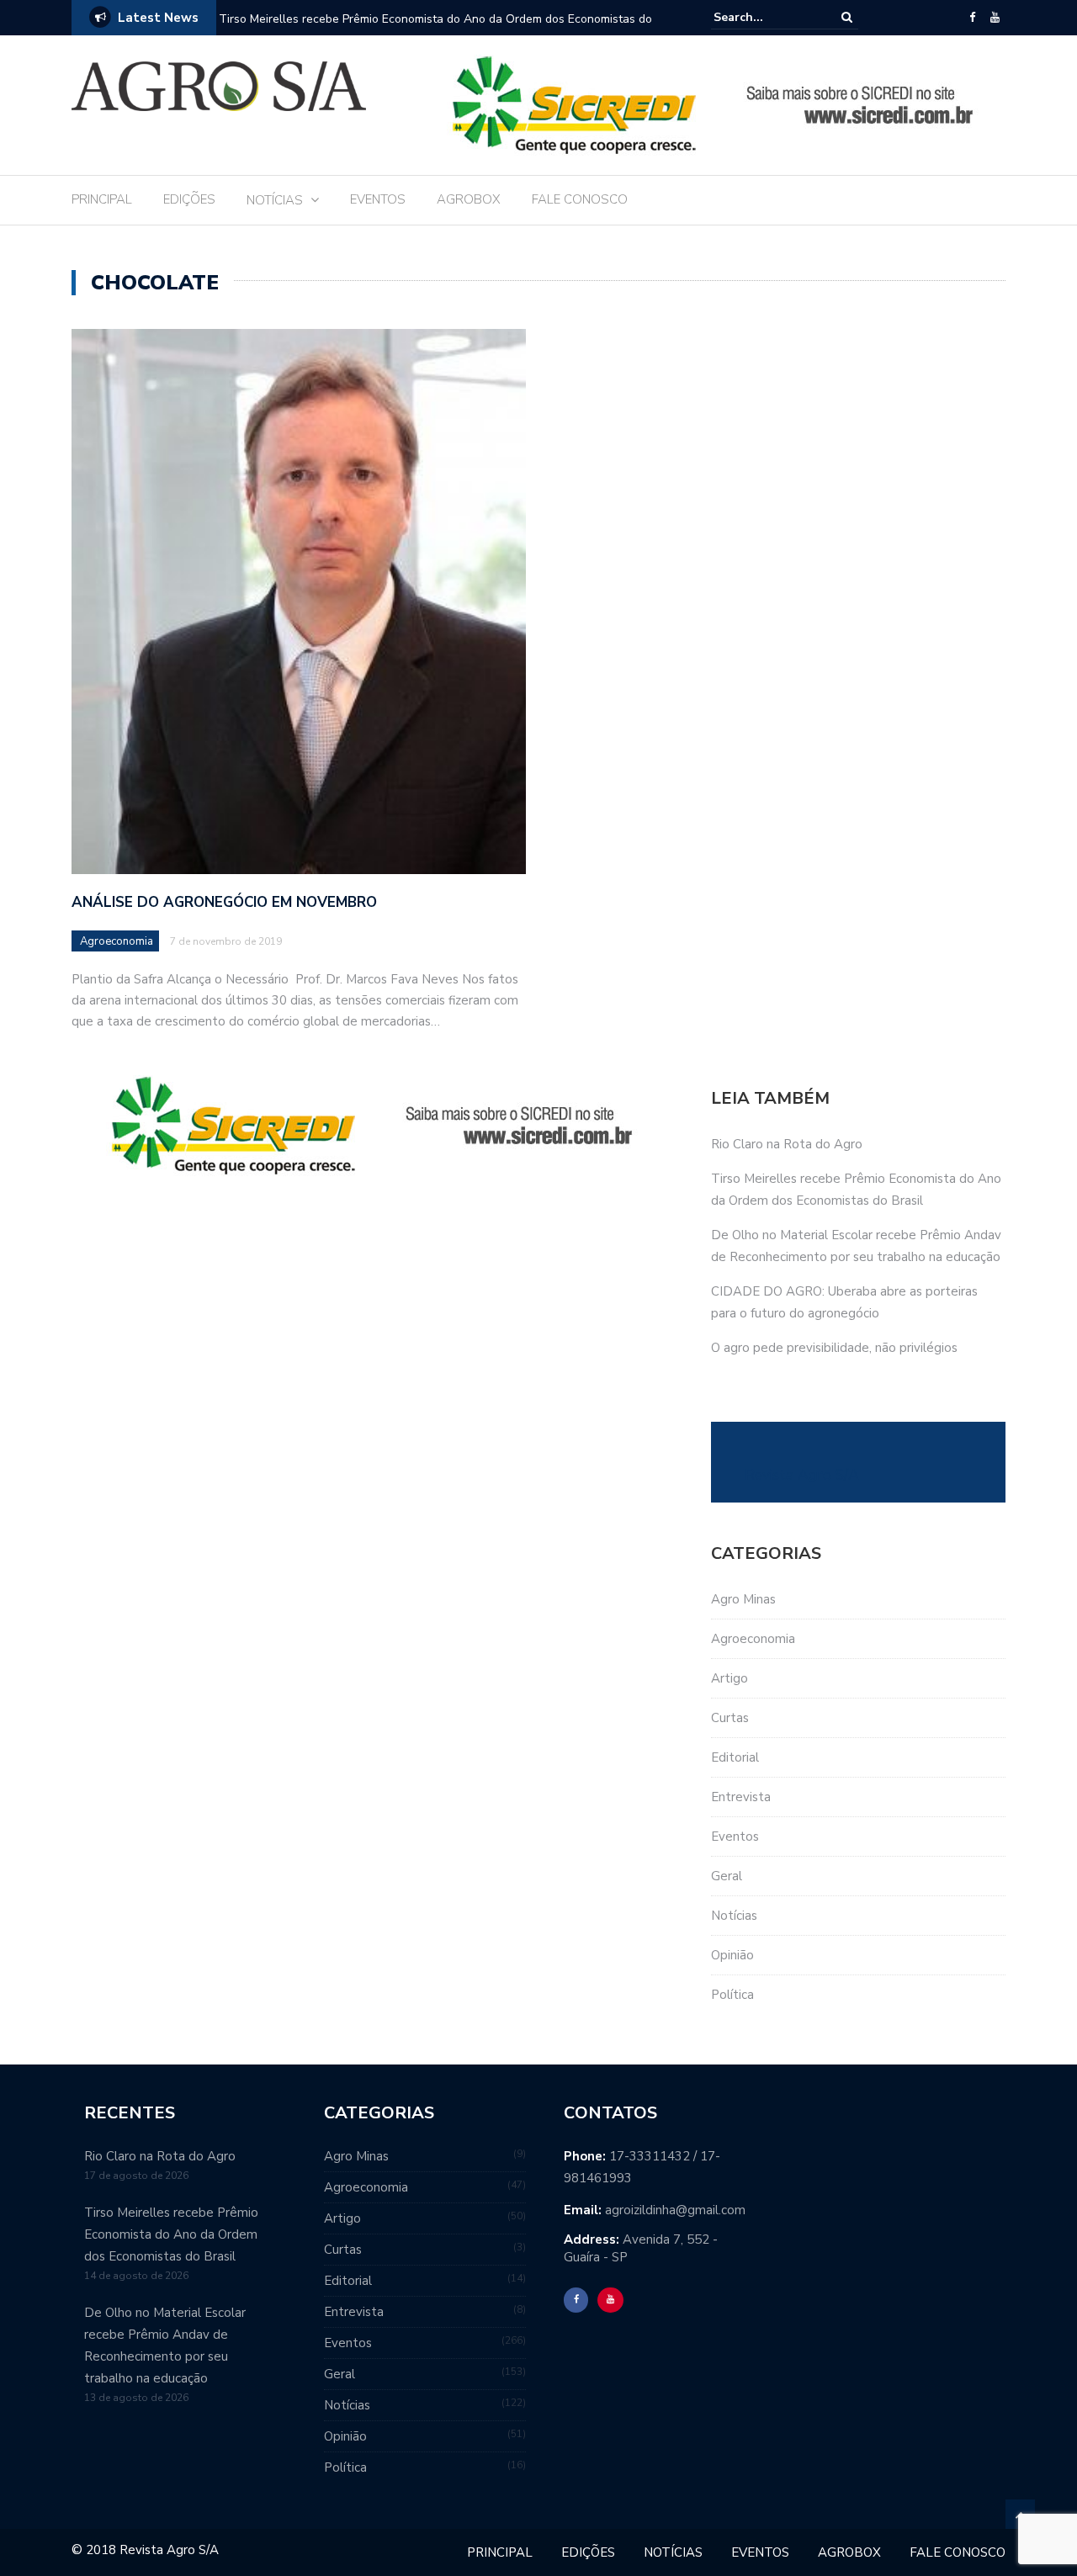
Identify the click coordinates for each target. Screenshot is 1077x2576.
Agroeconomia (117, 941)
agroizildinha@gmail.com (675, 2210)
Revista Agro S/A (802, 1475)
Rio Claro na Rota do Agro (787, 1144)
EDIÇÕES (189, 199)
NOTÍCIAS (275, 200)
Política (732, 1995)
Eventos (735, 1837)
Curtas (730, 1718)
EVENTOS (378, 199)
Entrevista (741, 1797)
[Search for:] (765, 17)
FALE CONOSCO (580, 199)
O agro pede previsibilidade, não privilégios (834, 1348)
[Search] (847, 17)
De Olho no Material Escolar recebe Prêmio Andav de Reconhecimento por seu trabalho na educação (430, 30)
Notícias (734, 1916)
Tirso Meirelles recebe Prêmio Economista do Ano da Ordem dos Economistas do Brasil (171, 2234)
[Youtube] (995, 18)
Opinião (732, 1955)
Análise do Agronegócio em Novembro (224, 902)
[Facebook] (972, 18)
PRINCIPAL (102, 199)
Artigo (729, 1678)
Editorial (735, 1757)
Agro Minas (743, 1599)
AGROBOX (469, 199)
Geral (727, 1876)
